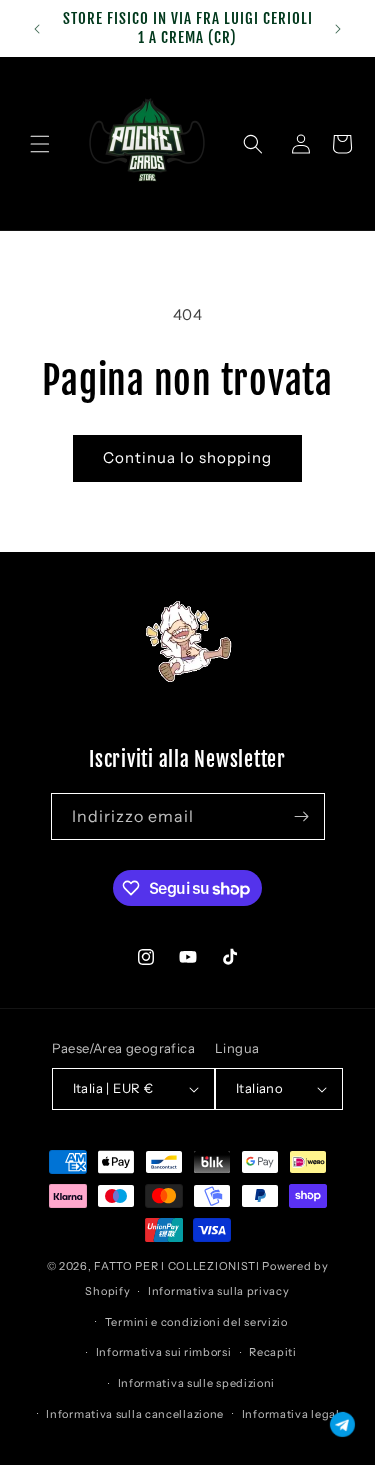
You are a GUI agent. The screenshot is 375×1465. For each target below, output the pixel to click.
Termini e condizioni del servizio (196, 1322)
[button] (40, 144)
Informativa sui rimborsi (164, 1352)
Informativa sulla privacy (219, 1291)
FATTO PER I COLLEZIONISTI (177, 1266)
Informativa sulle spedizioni (197, 1383)
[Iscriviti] (302, 816)
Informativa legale (294, 1414)
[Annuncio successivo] (338, 29)
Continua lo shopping (187, 457)
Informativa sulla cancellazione (135, 1414)
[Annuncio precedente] (37, 29)
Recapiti (273, 1352)
